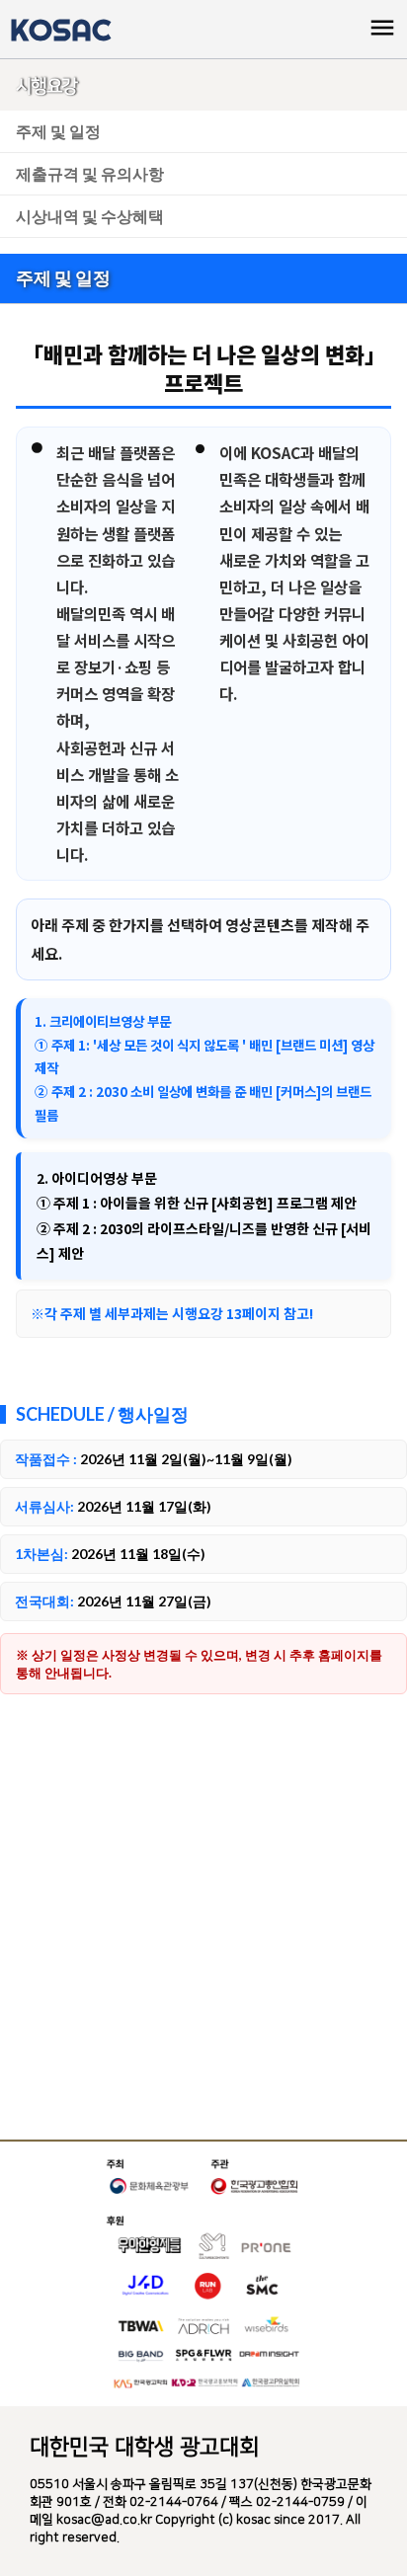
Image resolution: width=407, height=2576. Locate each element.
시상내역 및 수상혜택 (90, 216)
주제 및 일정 (58, 131)
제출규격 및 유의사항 (90, 173)
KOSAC (60, 30)
